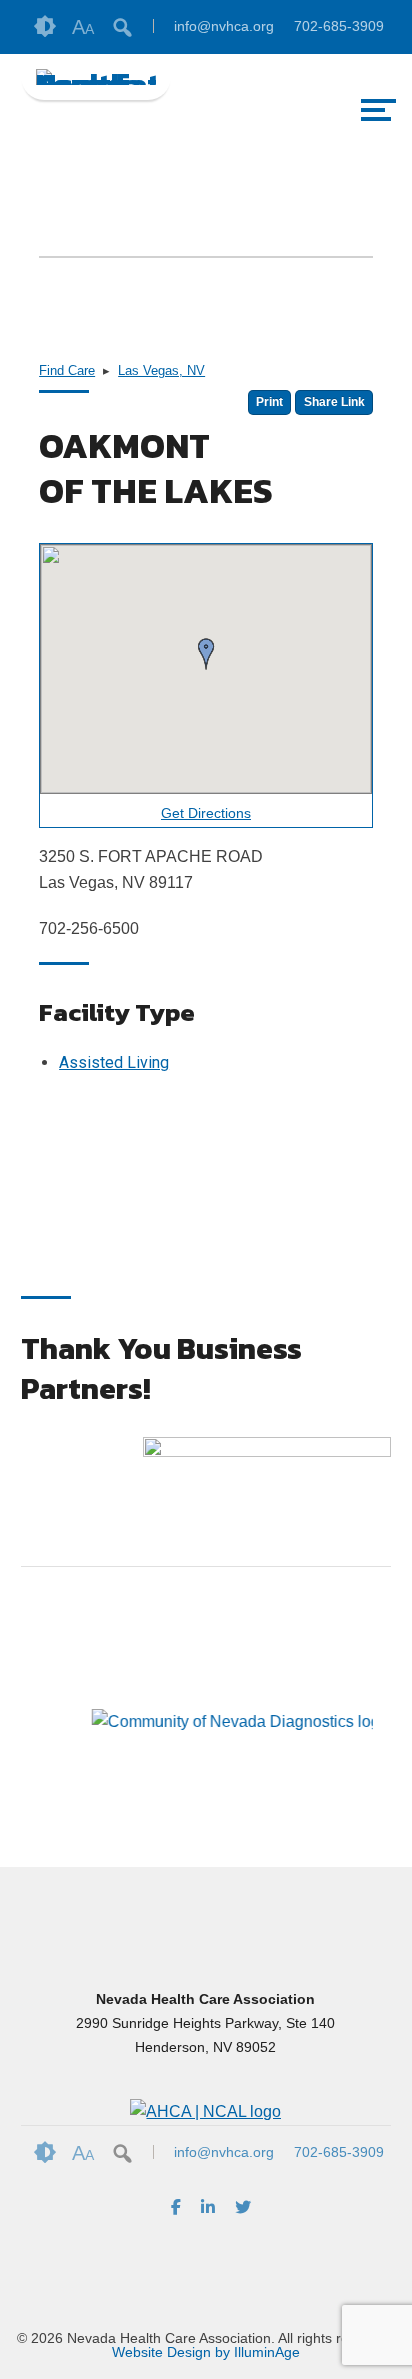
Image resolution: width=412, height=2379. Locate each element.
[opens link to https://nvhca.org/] (96, 77)
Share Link (334, 402)
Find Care (67, 370)
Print (269, 402)
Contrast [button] (45, 27)
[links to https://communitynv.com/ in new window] (181, 1783)
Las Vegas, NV (161, 370)
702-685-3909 (339, 26)
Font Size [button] (83, 27)
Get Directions (206, 813)
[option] (114, 1722)
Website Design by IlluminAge (206, 2352)
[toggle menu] (378, 110)
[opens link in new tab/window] (267, 1497)
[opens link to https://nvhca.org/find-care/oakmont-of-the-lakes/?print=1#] (205, 2111)
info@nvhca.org (224, 26)
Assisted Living (114, 1062)
